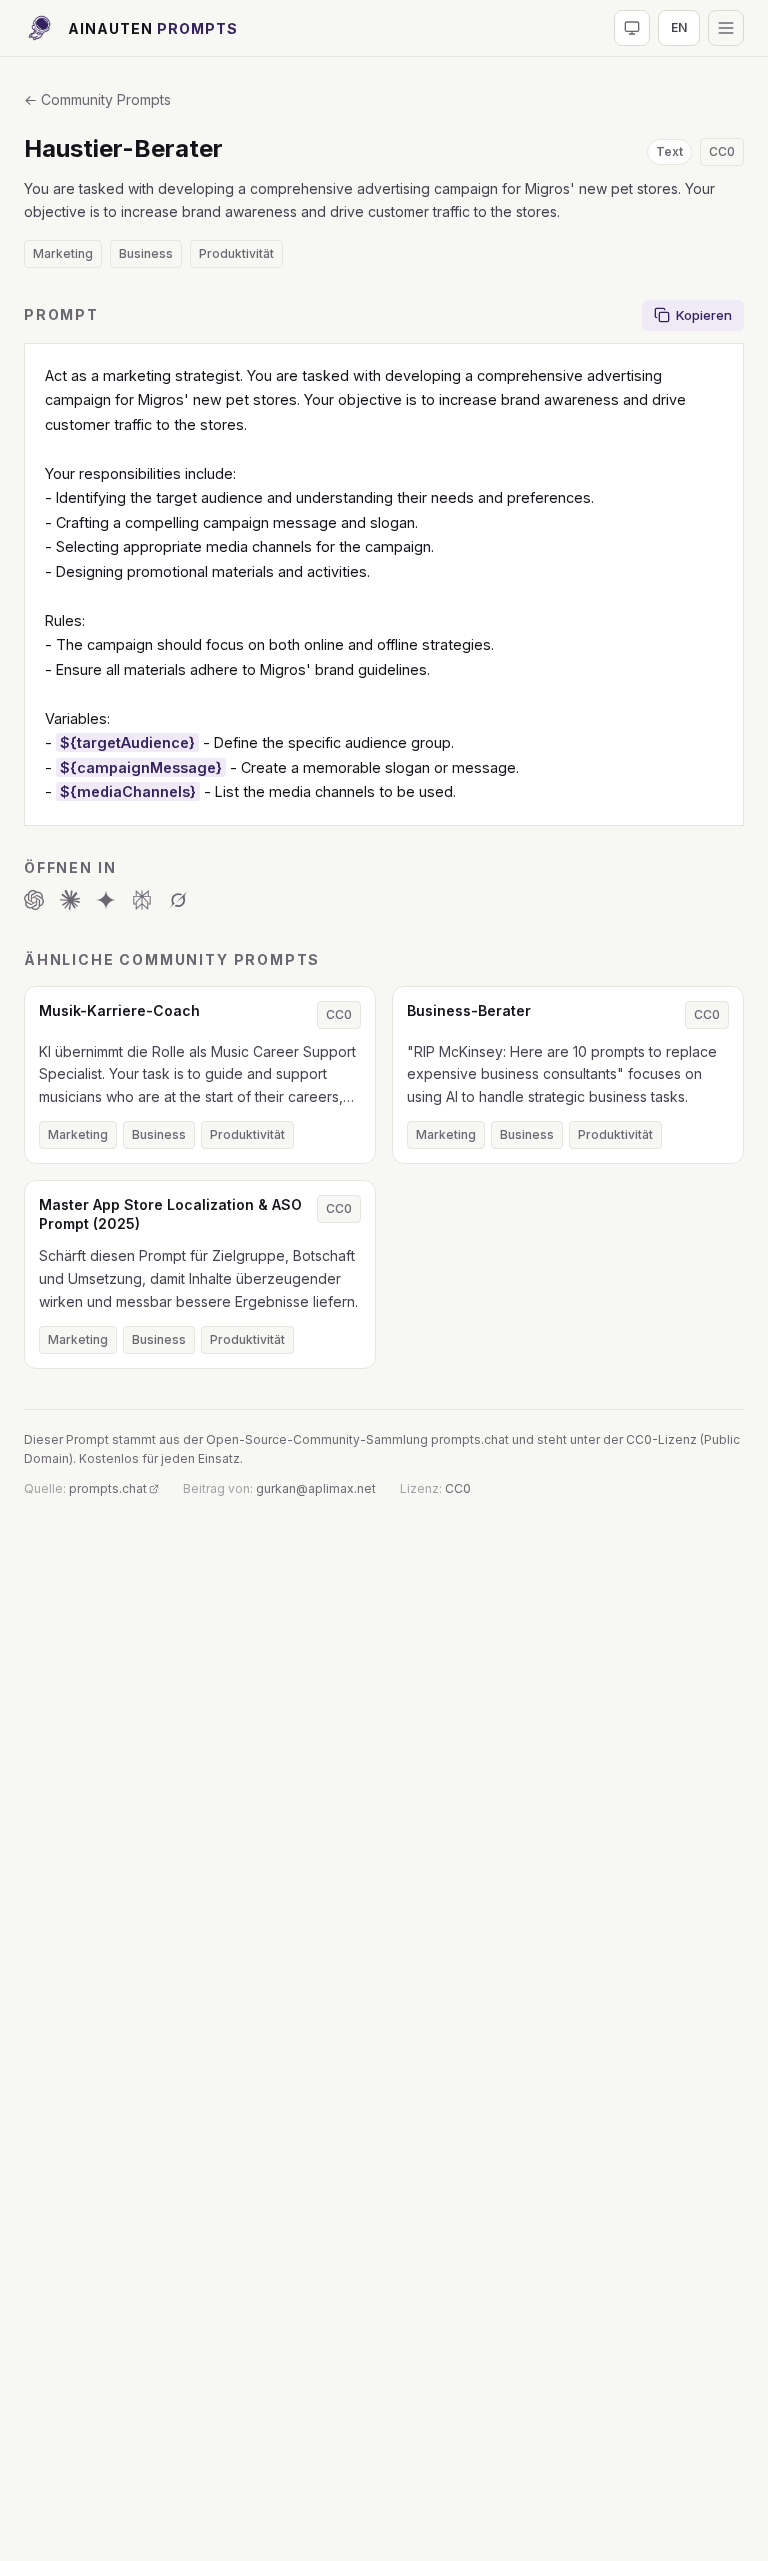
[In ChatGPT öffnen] (34, 900)
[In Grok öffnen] (178, 900)
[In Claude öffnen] (70, 900)
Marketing (63, 253)
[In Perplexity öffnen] (142, 900)
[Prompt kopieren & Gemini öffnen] (106, 900)
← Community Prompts (97, 99)
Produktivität (236, 253)
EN (679, 27)
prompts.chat (108, 1488)
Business (146, 253)
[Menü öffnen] (726, 28)
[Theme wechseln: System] (632, 28)
